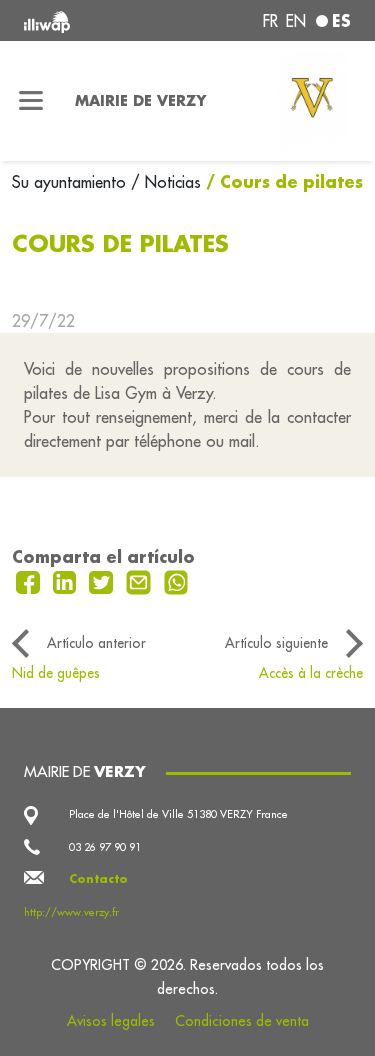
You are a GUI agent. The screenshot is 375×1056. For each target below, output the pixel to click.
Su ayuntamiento (71, 182)
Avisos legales (111, 1021)
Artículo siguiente (276, 643)
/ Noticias (166, 182)
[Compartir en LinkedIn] (67, 581)
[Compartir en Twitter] (103, 581)
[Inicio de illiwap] (85, 20)
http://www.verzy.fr (71, 912)
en (296, 21)
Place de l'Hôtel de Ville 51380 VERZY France (178, 814)
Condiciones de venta (242, 1021)
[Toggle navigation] (31, 101)
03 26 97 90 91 (105, 847)
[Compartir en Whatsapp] (176, 581)
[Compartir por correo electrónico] (141, 581)
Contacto (98, 879)
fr (270, 21)
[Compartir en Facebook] (30, 581)
